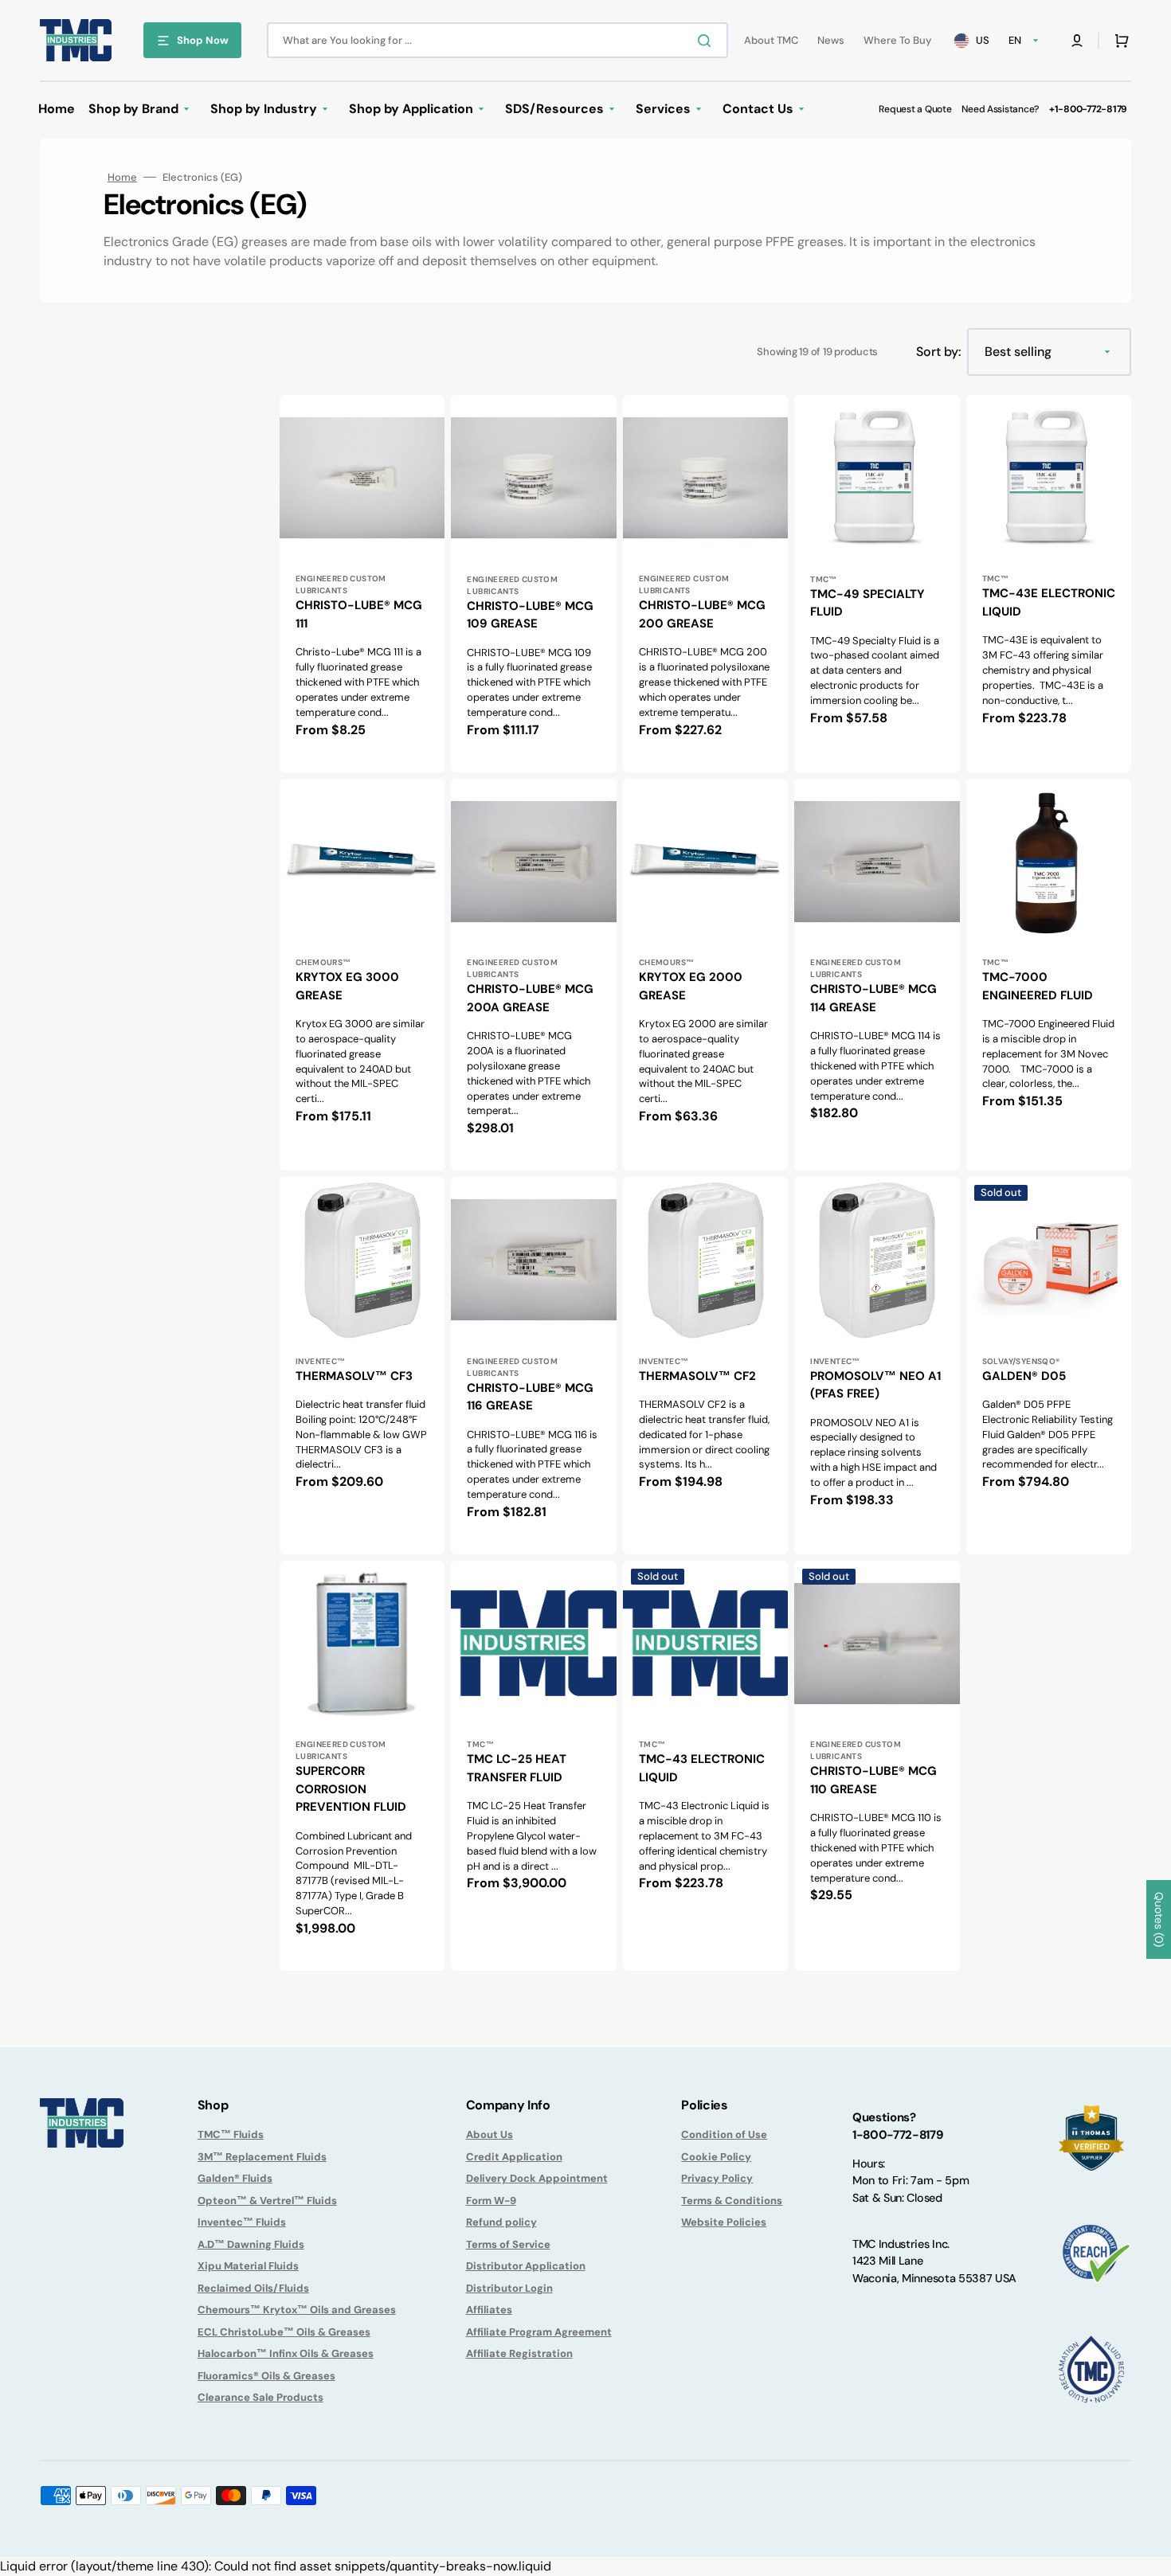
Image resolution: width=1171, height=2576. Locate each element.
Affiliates (489, 2310)
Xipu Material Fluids (248, 2266)
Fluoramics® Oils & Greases (266, 2376)
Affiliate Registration (519, 2353)
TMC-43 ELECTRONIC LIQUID (702, 1768)
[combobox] (497, 40)
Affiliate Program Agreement (539, 2332)
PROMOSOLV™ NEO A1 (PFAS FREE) (875, 1385)
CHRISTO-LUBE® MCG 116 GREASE (530, 1397)
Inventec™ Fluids (242, 2222)
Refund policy (501, 2222)
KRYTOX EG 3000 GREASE (347, 986)
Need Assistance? (1000, 109)
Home (122, 177)
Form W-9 (491, 2201)
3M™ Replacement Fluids (262, 2157)
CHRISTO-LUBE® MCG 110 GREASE (873, 1780)
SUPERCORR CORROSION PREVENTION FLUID (351, 1789)
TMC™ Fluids (231, 2134)
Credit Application (514, 2157)
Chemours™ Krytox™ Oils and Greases (297, 2310)
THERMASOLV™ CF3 (354, 1376)
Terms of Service (508, 2244)
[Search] (707, 41)
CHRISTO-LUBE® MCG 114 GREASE (873, 998)
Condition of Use (724, 2134)
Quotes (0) (1159, 1919)
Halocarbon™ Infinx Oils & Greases (286, 2353)
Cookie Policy (716, 2157)
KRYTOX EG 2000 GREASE (691, 986)
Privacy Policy (717, 2178)
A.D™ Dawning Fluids (251, 2244)
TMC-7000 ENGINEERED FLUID (1038, 986)
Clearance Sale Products (260, 2397)
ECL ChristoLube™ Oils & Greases (284, 2332)
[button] (1077, 41)
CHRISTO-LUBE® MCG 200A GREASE (530, 998)
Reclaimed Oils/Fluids (253, 2288)
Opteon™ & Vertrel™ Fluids (267, 2201)
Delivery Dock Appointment (537, 2178)
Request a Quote (915, 109)
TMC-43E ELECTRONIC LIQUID (1049, 602)
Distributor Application (526, 2266)
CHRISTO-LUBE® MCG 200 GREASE (702, 614)
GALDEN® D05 (1024, 1376)
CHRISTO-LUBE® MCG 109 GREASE (530, 615)
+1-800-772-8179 (1088, 109)
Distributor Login (509, 2288)
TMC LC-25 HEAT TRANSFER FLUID (517, 1768)
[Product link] (362, 584)
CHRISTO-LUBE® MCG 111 (359, 614)
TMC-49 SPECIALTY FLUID (867, 603)
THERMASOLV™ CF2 (697, 1376)
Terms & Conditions (732, 2201)
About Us (490, 2134)
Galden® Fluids (235, 2178)
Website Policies (724, 2222)
